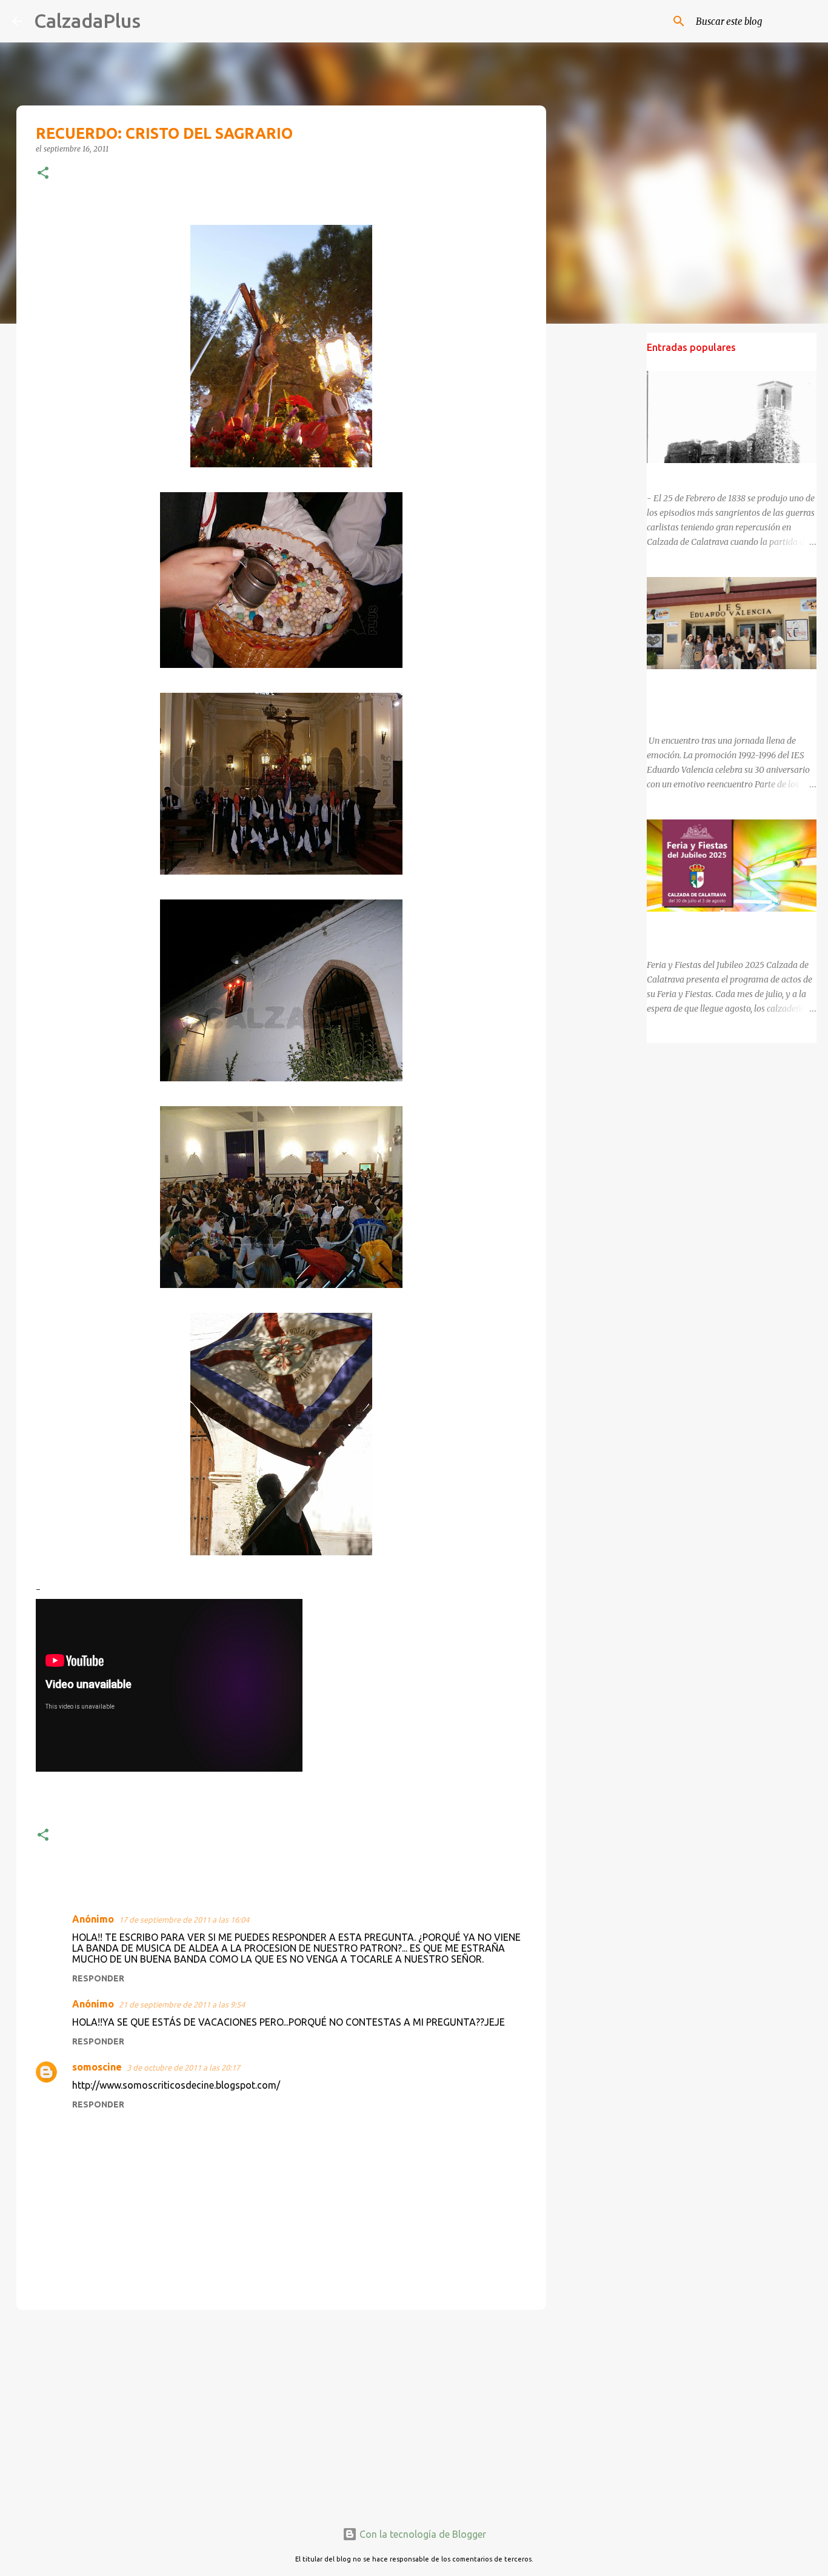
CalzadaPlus (87, 21)
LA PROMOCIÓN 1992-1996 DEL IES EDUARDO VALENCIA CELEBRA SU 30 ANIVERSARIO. (720, 698)
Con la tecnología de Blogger (422, 2534)
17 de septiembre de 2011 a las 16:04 (184, 1920)
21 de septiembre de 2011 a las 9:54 (182, 2004)
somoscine (97, 2067)
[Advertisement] (281, 2413)
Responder (98, 1978)
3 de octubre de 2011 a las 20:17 (183, 2067)
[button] (43, 174)
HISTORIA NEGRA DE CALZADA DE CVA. (726, 474)
